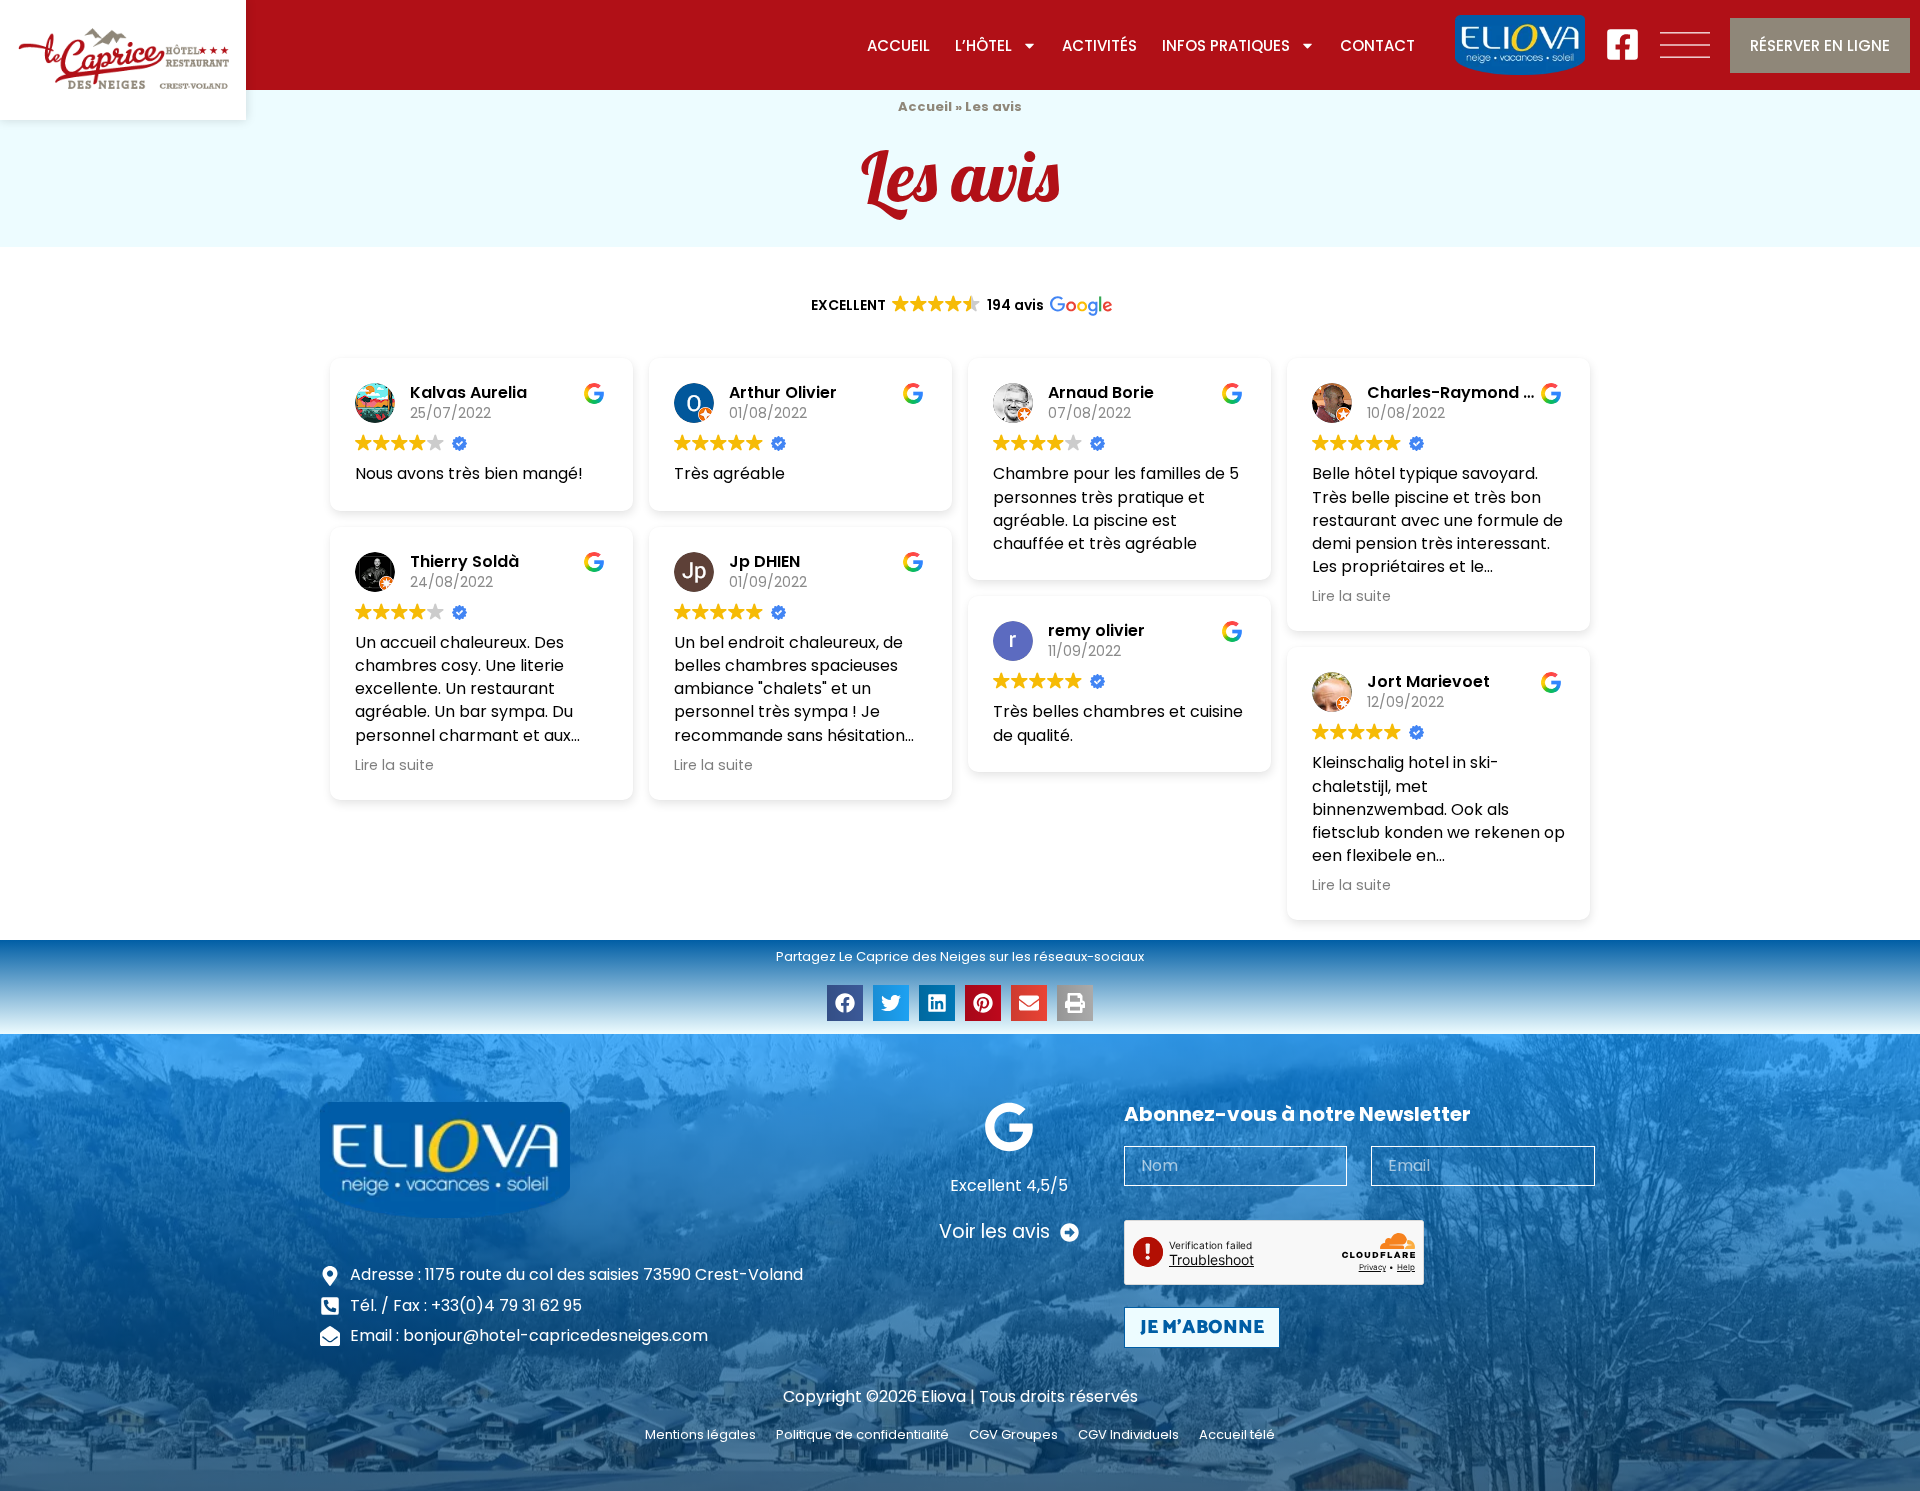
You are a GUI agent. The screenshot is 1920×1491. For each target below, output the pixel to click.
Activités (1099, 45)
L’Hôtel (983, 45)
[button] (845, 1003)
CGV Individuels (1128, 1435)
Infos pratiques (1226, 45)
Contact (1377, 45)
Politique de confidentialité (862, 1435)
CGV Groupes (1013, 1435)
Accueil (898, 45)
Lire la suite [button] (394, 765)
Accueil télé (1237, 1435)
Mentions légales (700, 1435)
